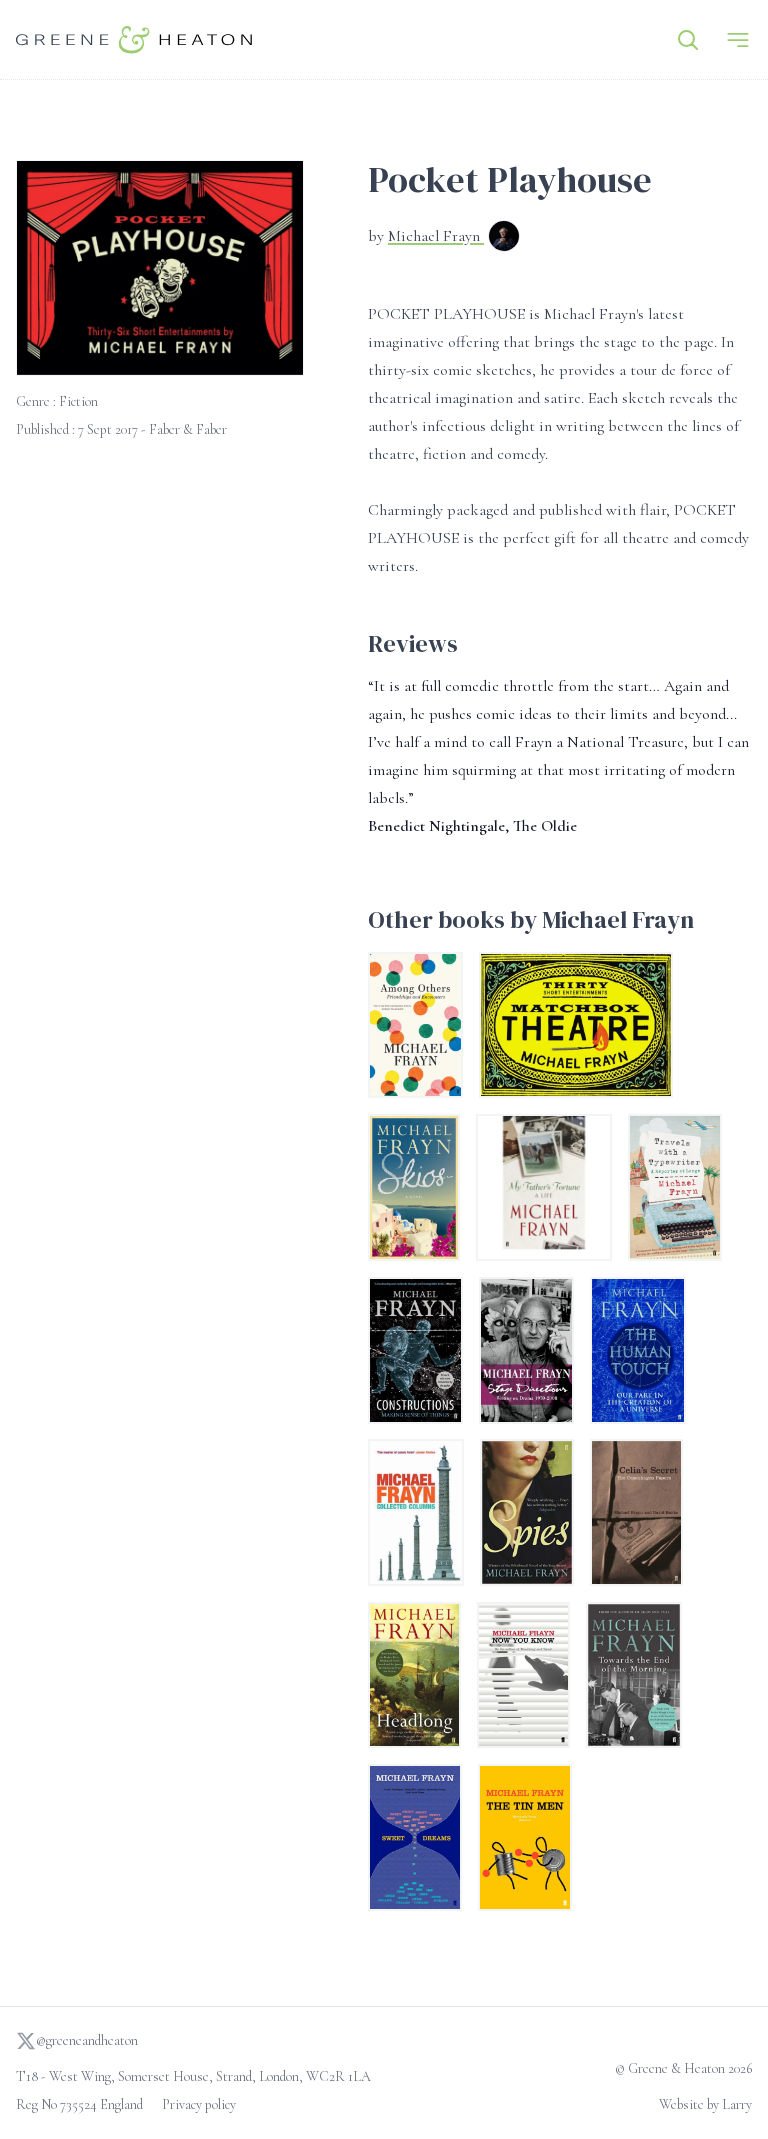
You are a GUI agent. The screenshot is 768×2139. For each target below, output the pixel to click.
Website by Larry (705, 2104)
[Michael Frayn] (504, 238)
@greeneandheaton (87, 2040)
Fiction (78, 401)
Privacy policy (199, 2104)
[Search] (688, 40)
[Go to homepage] (134, 39)
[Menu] (738, 40)
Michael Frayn (436, 236)
